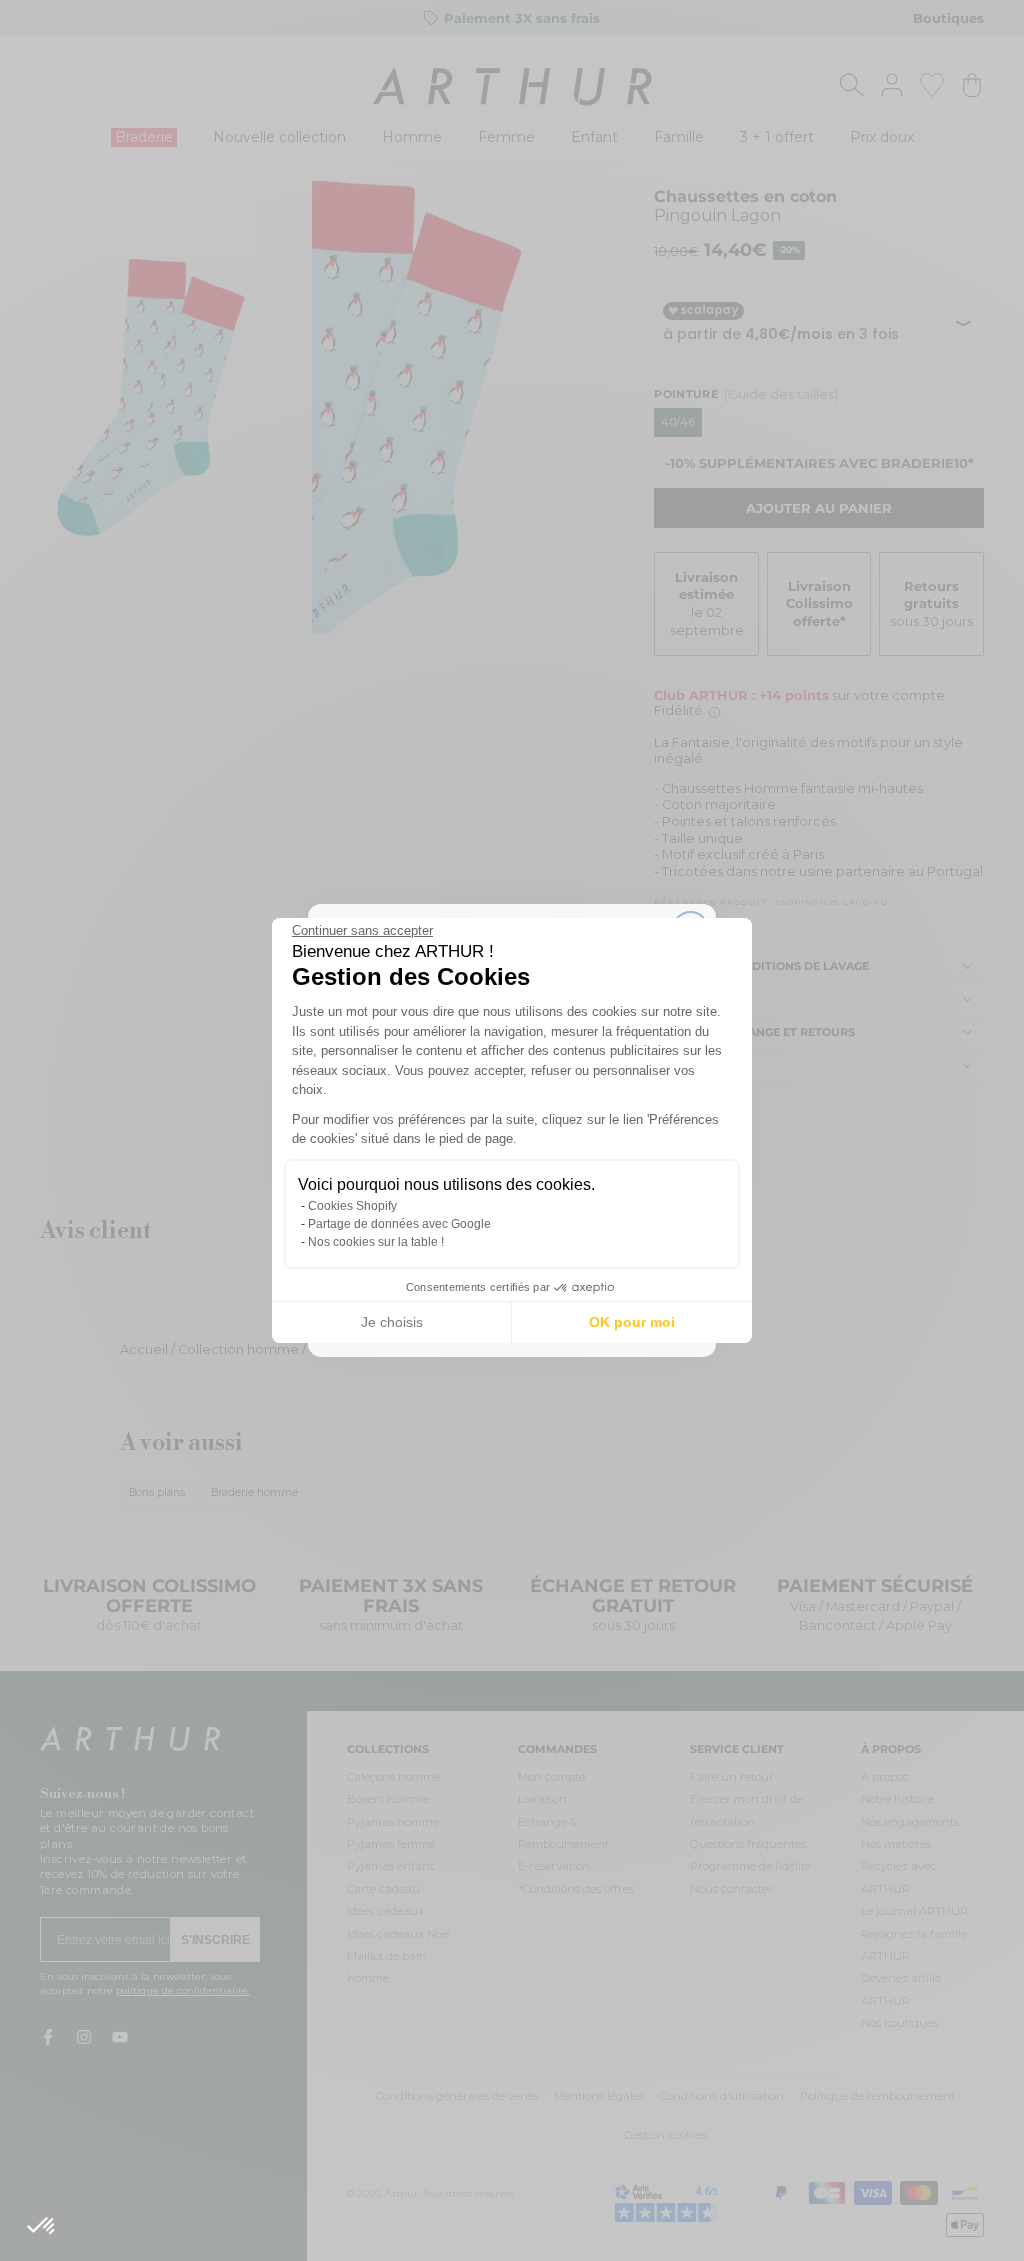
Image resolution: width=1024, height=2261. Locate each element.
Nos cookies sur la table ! (376, 1242)
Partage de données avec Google (399, 1224)
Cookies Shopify (352, 1206)
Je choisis (392, 1322)
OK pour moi (632, 1322)
